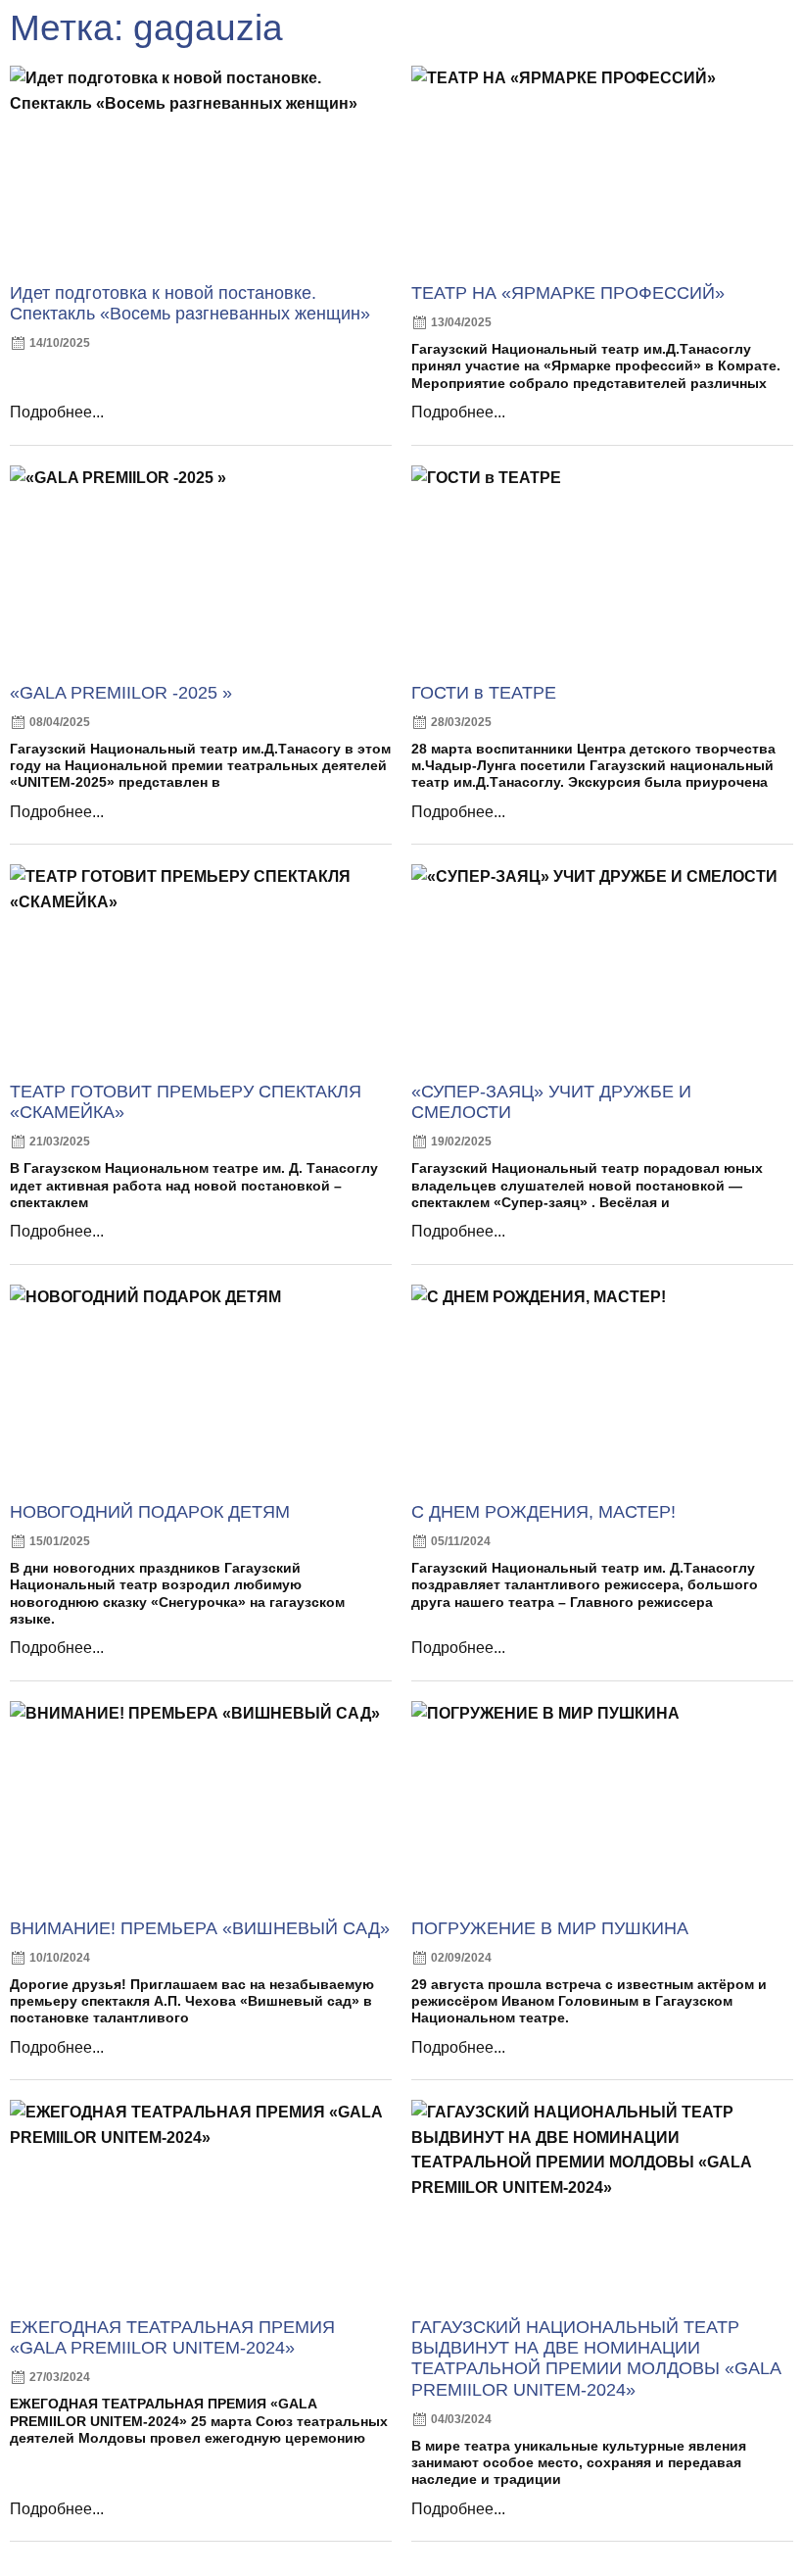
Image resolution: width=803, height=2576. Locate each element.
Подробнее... (57, 412)
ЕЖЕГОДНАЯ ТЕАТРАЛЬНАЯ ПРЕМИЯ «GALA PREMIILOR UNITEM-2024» (172, 2337)
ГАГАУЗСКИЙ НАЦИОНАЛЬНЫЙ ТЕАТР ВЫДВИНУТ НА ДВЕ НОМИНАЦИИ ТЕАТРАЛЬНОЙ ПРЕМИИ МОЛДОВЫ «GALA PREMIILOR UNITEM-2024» (596, 2358)
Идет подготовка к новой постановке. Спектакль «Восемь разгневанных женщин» (190, 303)
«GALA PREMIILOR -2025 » (121, 693)
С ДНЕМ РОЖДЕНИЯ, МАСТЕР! (543, 1512)
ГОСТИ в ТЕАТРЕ (484, 693)
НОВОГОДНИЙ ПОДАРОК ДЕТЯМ (150, 1512)
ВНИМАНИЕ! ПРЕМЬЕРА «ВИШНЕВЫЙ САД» (200, 1928)
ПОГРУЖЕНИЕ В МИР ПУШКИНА (550, 1928)
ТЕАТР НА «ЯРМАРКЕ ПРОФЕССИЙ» (568, 293)
